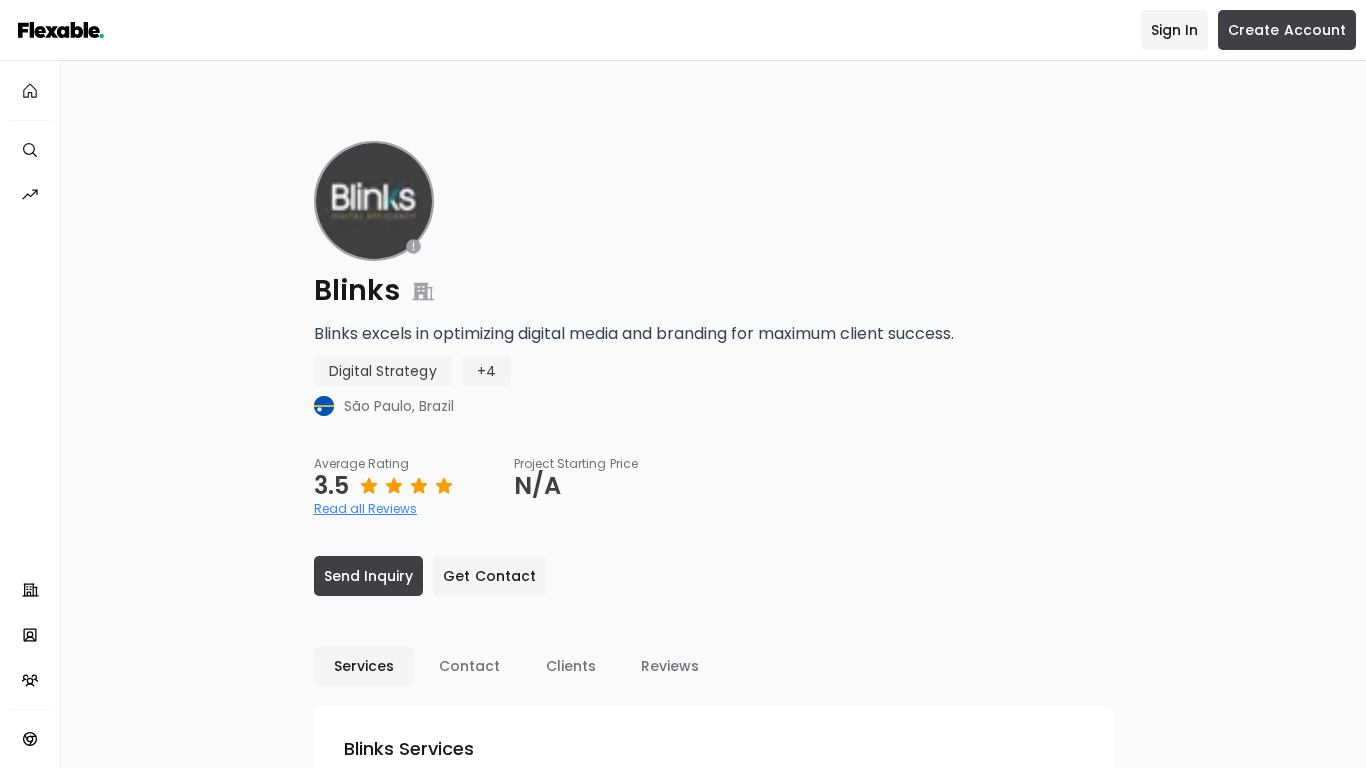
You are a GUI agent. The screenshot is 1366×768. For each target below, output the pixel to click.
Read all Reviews (366, 508)
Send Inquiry (369, 576)
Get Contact (489, 576)
